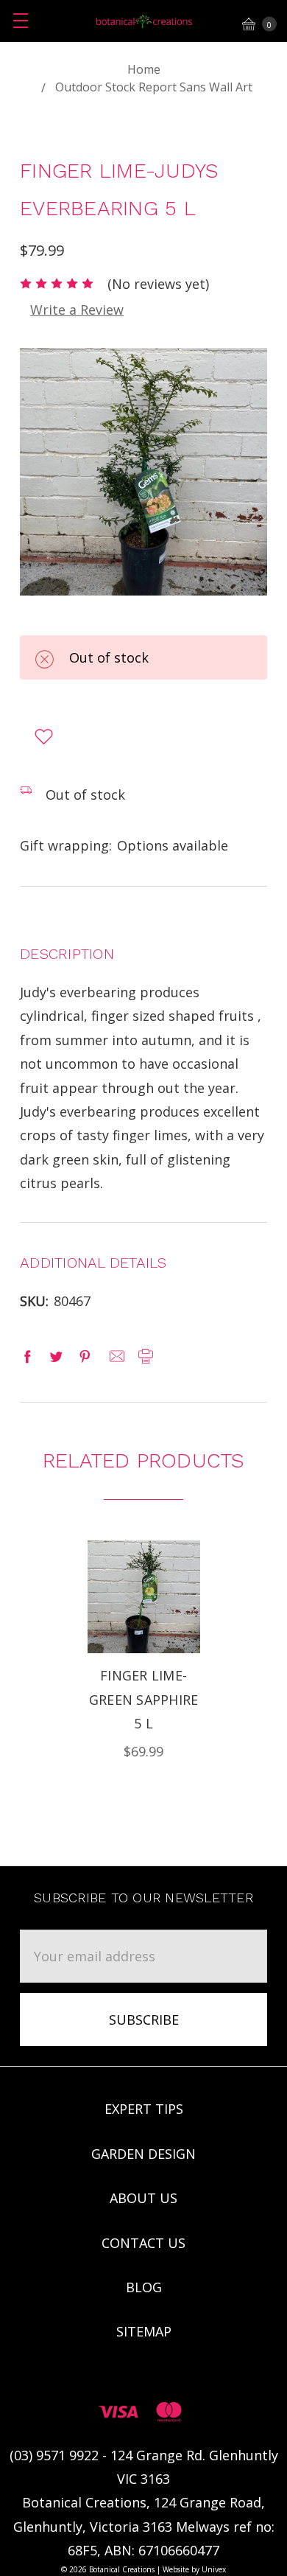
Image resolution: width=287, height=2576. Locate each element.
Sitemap (144, 2331)
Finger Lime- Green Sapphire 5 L (144, 1699)
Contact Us (143, 2243)
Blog (144, 2287)
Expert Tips (144, 2109)
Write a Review (77, 310)
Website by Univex (194, 2569)
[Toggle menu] (20, 20)
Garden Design (143, 2154)
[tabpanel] (143, 1652)
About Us (143, 2198)
